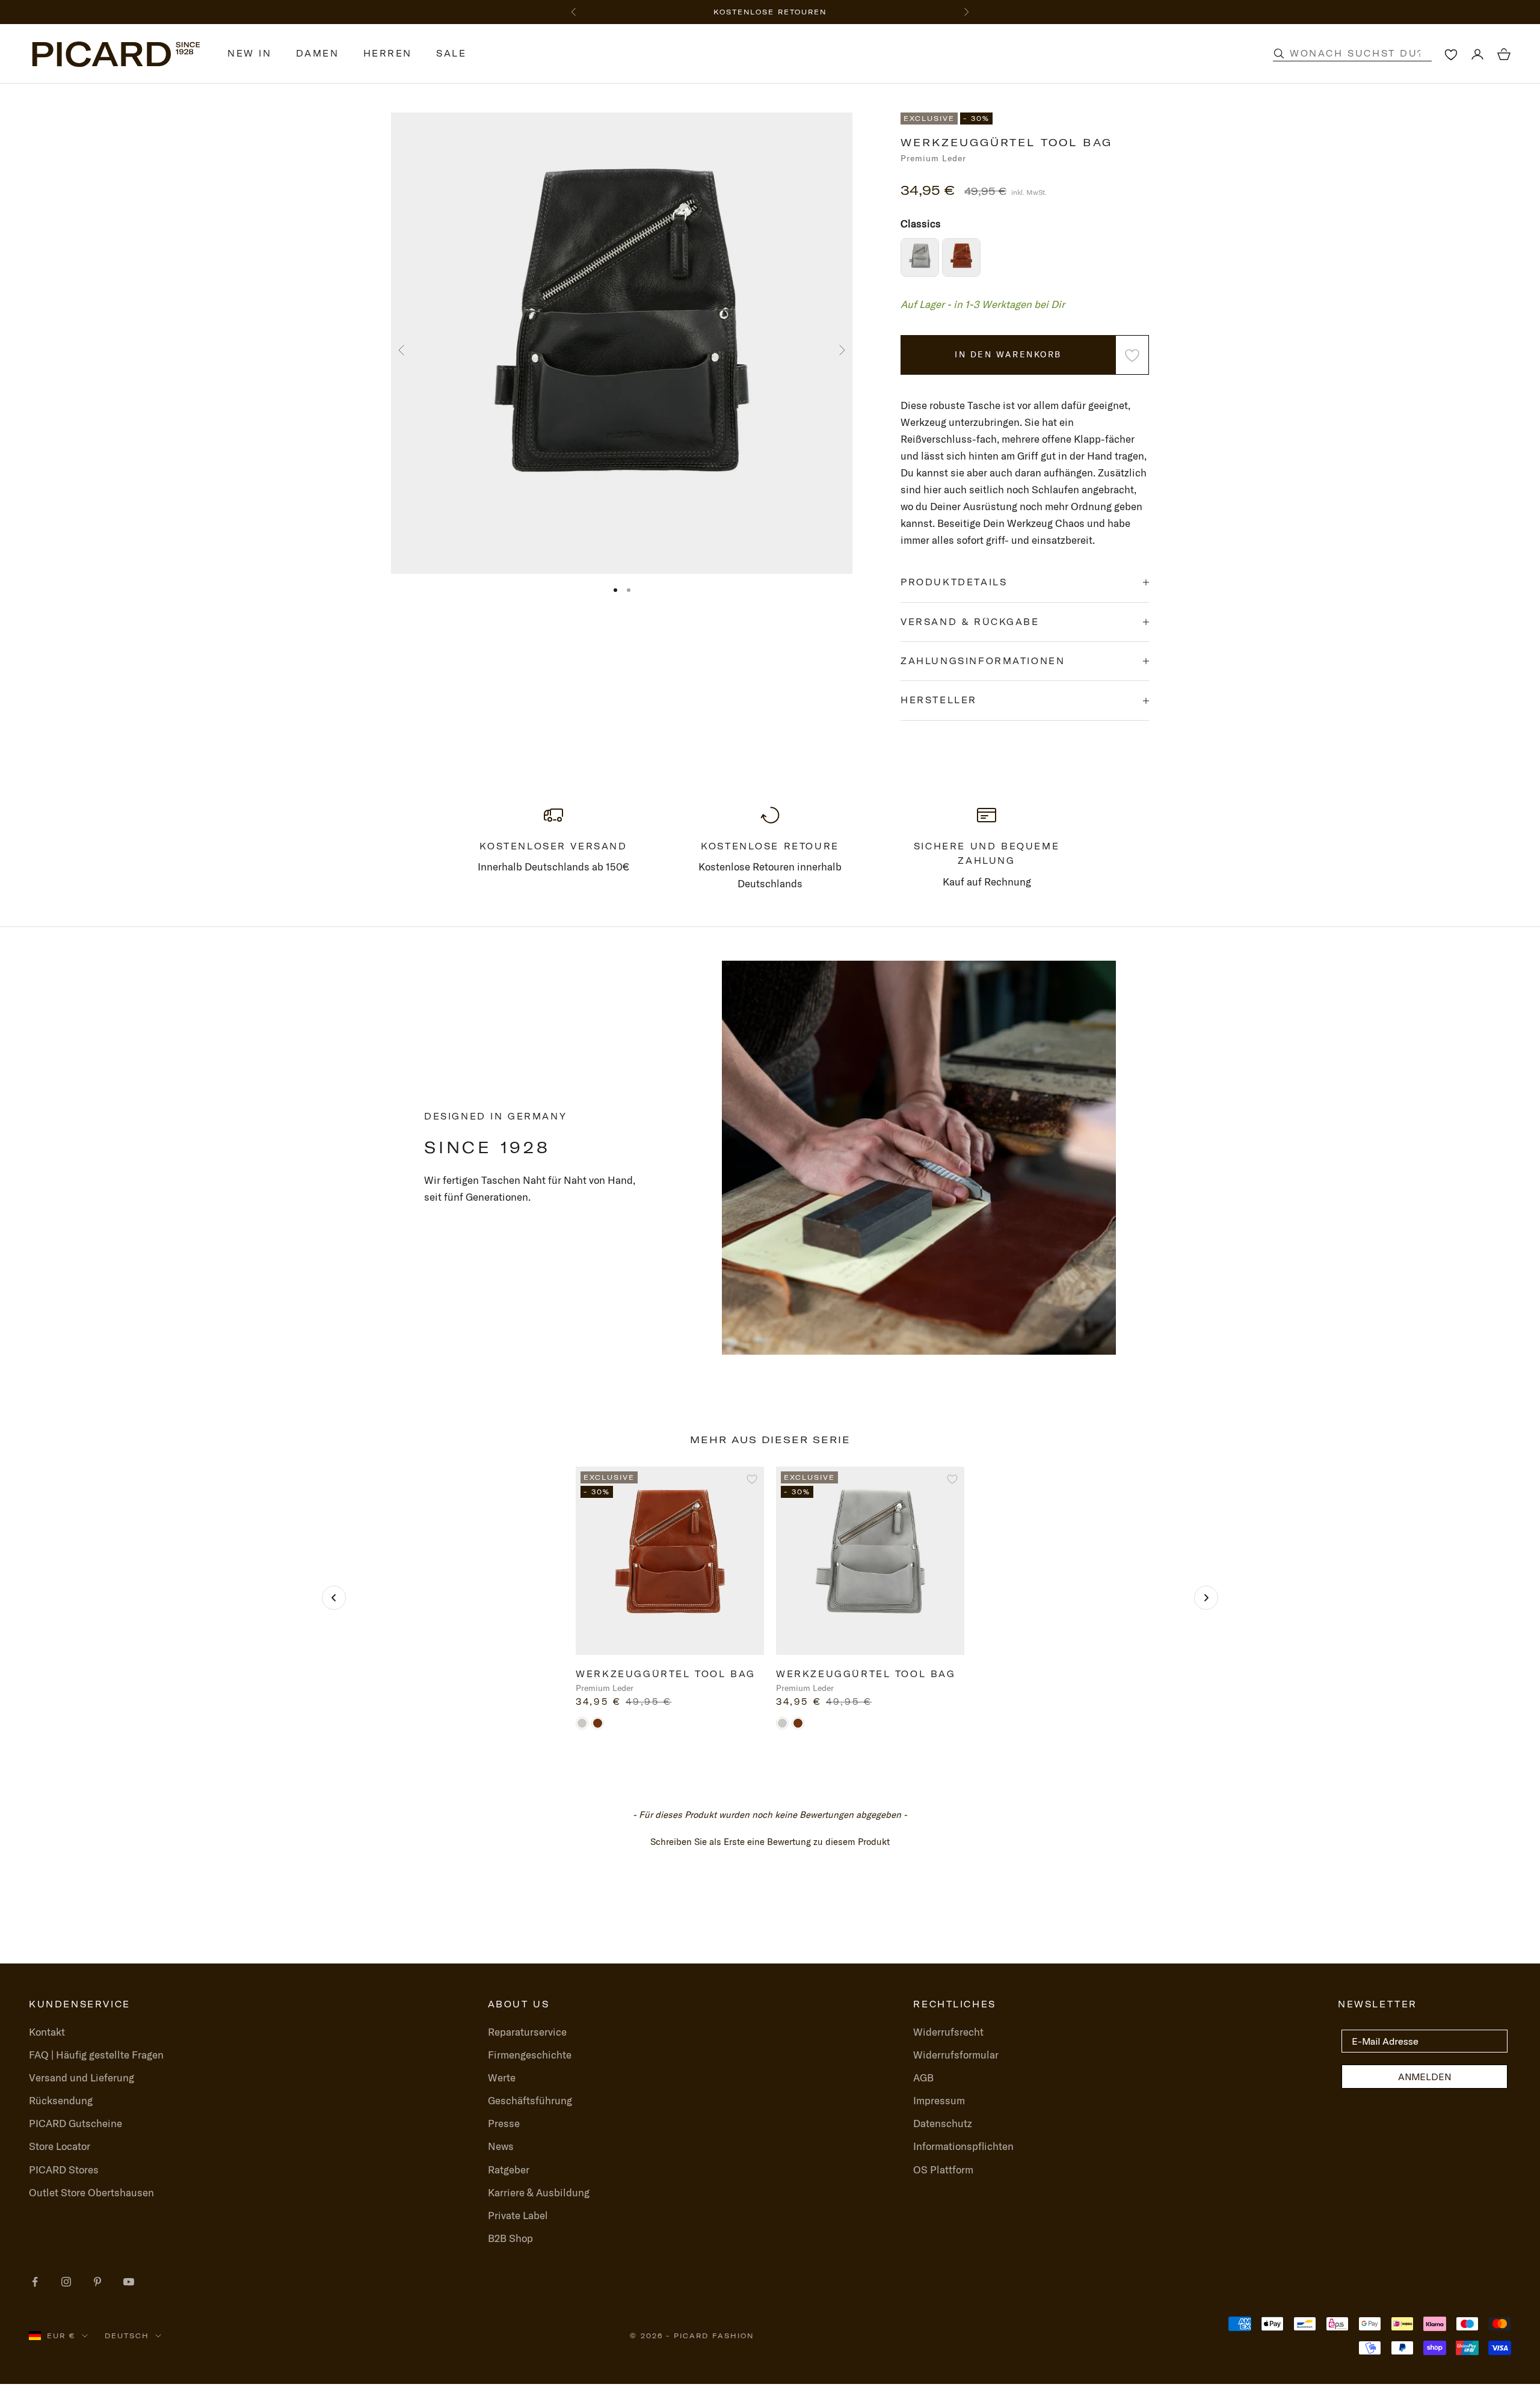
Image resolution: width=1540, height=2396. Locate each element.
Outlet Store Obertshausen (91, 2192)
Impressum (939, 2100)
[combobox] (1365, 54)
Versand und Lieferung (82, 2077)
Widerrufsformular (956, 2055)
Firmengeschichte (530, 2055)
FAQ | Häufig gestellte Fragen (96, 2055)
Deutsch (127, 2336)
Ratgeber (509, 2170)
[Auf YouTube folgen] (129, 2282)
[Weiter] (1206, 1598)
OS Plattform (943, 2170)
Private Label (518, 2215)
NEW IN (250, 54)
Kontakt (47, 2032)
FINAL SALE (703, 12)
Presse (504, 2123)
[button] (770, 1840)
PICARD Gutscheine (75, 2123)
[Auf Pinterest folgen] (97, 2282)
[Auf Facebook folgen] (35, 2282)
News (501, 2146)
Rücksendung (61, 2100)
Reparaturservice (527, 2032)
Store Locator (60, 2146)
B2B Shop (510, 2238)
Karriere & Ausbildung (539, 2192)
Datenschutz (943, 2123)
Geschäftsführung (530, 2100)
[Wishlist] (1451, 54)
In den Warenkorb (1008, 354)
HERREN (388, 54)
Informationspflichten (963, 2146)
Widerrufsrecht (948, 2032)
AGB (923, 2077)
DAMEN (318, 54)
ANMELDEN (1424, 2077)
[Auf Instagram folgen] (66, 2282)
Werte (502, 2077)
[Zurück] (334, 1598)
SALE (451, 54)
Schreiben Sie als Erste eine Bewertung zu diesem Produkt (770, 1842)
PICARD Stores (64, 2170)
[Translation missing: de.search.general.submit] (1279, 54)
